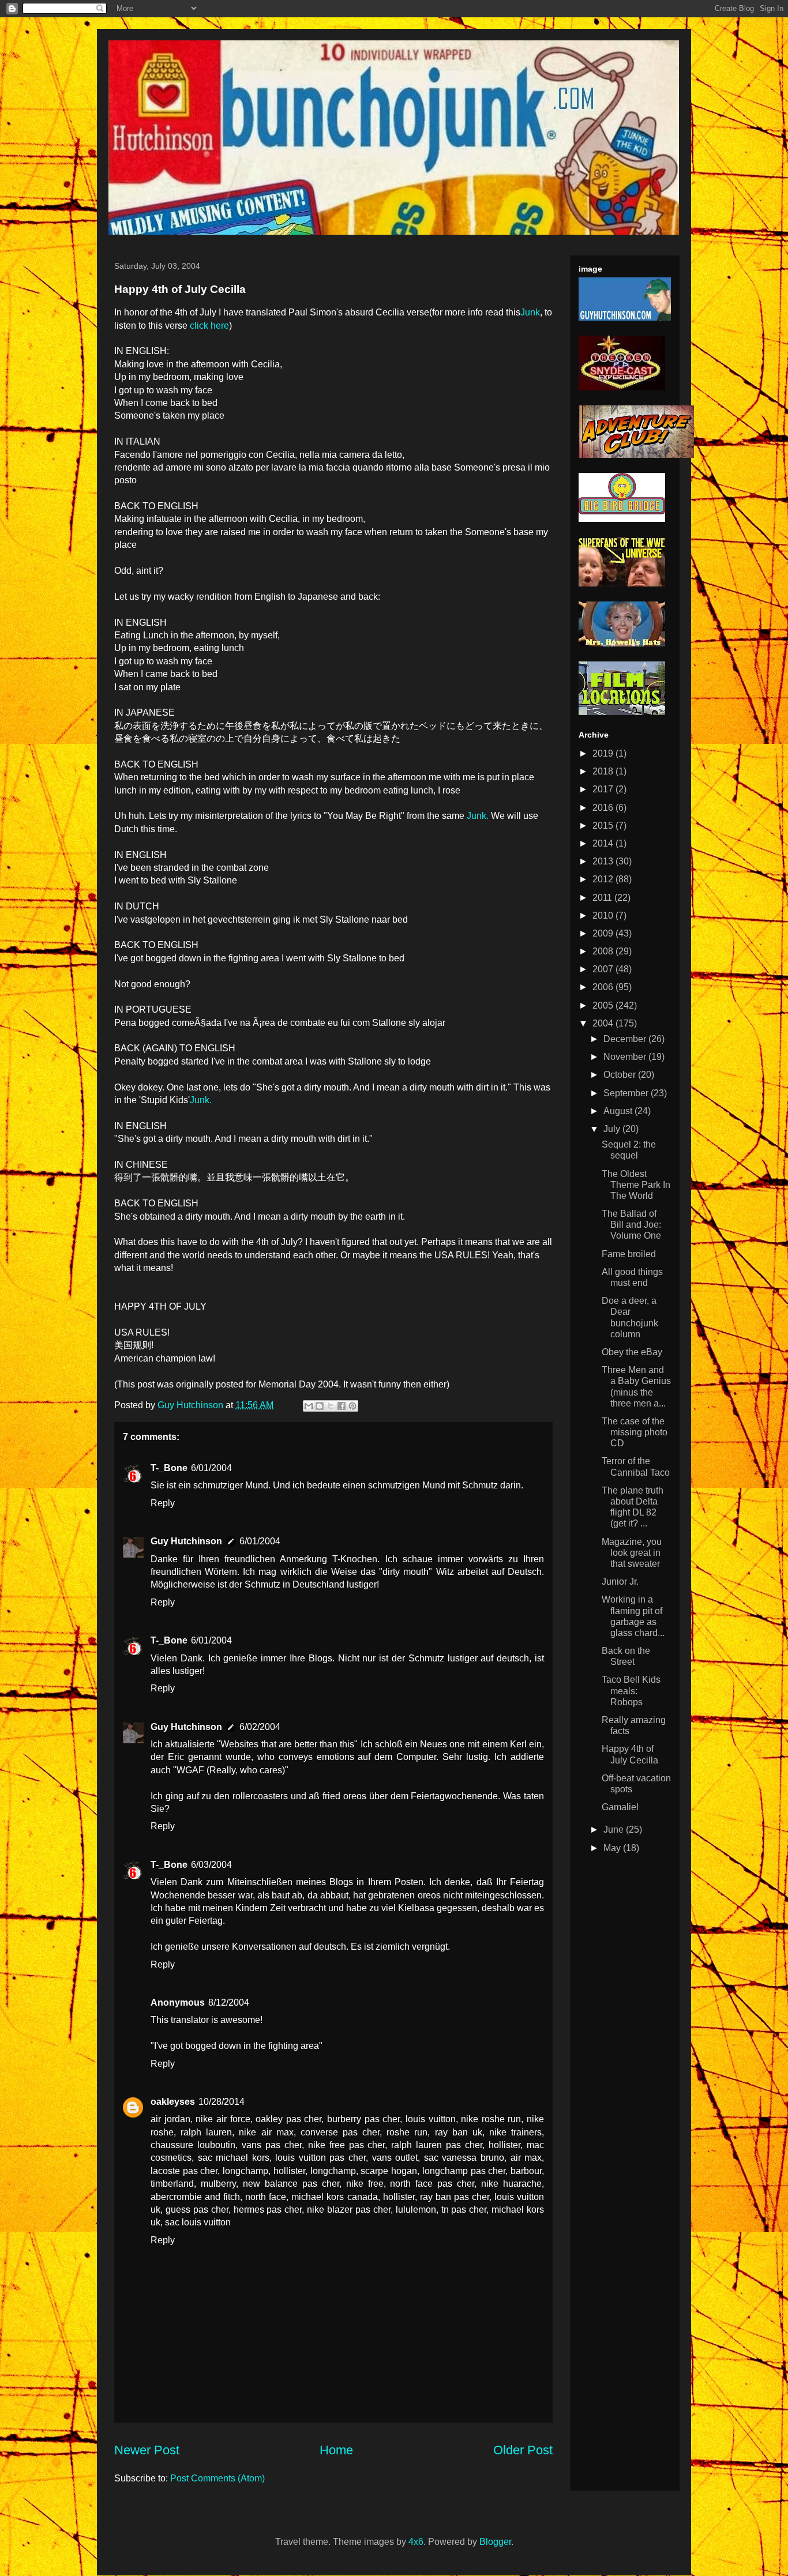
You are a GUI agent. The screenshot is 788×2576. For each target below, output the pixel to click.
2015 (604, 826)
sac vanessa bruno (464, 2158)
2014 (604, 843)
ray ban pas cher (455, 2197)
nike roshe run (491, 2119)
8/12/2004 (229, 2002)
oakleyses (173, 2102)
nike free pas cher (347, 2145)
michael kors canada (334, 2197)
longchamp (245, 2171)
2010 (604, 915)
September (627, 1093)
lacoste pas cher (184, 2171)
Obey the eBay (632, 1352)
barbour (526, 2171)
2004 (604, 1023)
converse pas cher (340, 2132)
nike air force (223, 2119)
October (621, 1075)
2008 (604, 951)
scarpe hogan (389, 2171)
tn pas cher (464, 2210)
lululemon (416, 2210)
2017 (604, 789)
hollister (504, 2145)
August (619, 1111)
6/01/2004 (211, 1468)
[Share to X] (331, 1406)
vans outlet (395, 2158)
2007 (604, 969)
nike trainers (515, 2132)
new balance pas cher (291, 2184)
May (613, 1848)
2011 (603, 898)
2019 (604, 753)
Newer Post (147, 2450)
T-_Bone (169, 1468)
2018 (604, 771)
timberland (172, 2184)
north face (266, 2197)
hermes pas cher (268, 2210)
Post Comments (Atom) (217, 2478)
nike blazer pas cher (349, 2210)
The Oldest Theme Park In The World (636, 1185)
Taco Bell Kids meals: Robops (631, 1691)
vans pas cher (272, 2145)
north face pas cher (432, 2184)
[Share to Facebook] (342, 1406)
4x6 (416, 2542)
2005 (604, 1005)
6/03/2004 (211, 1865)
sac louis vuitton (198, 2222)
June (615, 1829)
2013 (604, 861)
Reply (163, 1503)
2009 (604, 933)
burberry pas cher (363, 2119)
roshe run (407, 2132)
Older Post (523, 2450)
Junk (530, 312)
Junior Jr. (620, 1582)
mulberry (218, 2184)
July (613, 1129)
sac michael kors (234, 2158)
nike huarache (511, 2184)
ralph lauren (206, 2132)
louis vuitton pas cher (320, 2158)
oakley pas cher (288, 2119)
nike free (365, 2184)
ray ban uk (459, 2132)
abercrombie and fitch (195, 2197)
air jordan (170, 2119)
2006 (604, 987)
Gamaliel (620, 1807)
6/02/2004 (260, 1727)
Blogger (495, 2542)
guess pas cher (197, 2210)
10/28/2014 (222, 2102)
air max (526, 2158)
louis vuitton (431, 2119)
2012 (604, 879)
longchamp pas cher (464, 2171)
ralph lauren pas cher (437, 2145)
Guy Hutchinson (192, 1405)
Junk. (478, 816)
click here (209, 326)
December (626, 1039)
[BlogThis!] (320, 1406)
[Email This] (309, 1406)
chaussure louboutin (193, 2145)
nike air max (266, 2132)
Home (336, 2450)
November (626, 1057)
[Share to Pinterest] (352, 1406)
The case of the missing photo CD (635, 1432)
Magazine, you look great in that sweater (632, 1553)
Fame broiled (629, 1254)
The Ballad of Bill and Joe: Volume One (631, 1225)
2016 (604, 808)
